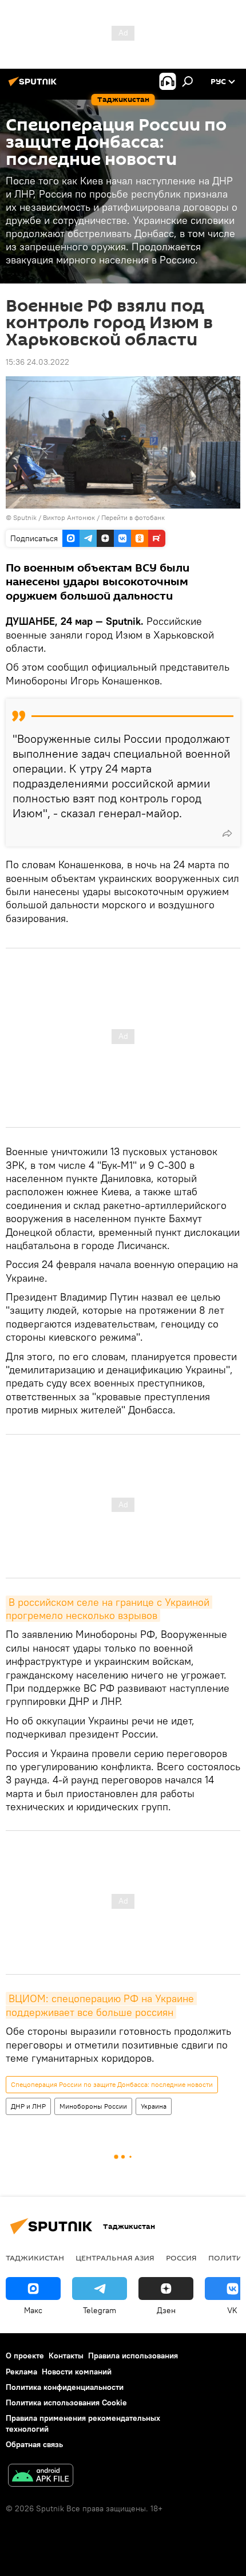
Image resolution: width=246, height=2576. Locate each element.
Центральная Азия (115, 2258)
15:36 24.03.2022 (37, 362)
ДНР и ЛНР (28, 2106)
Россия (181, 2258)
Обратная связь (34, 2444)
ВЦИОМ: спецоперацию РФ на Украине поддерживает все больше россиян (101, 2005)
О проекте (25, 2356)
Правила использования (133, 2356)
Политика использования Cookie (66, 2402)
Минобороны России (93, 2106)
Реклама (21, 2372)
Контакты (66, 2356)
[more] (227, 833)
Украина (154, 2106)
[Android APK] (41, 2477)
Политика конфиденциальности (65, 2387)
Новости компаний (77, 2372)
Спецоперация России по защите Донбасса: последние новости (112, 2084)
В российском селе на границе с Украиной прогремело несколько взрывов (109, 1609)
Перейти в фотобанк (133, 517)
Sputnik (26, 517)
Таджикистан (35, 2258)
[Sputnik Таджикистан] (34, 86)
